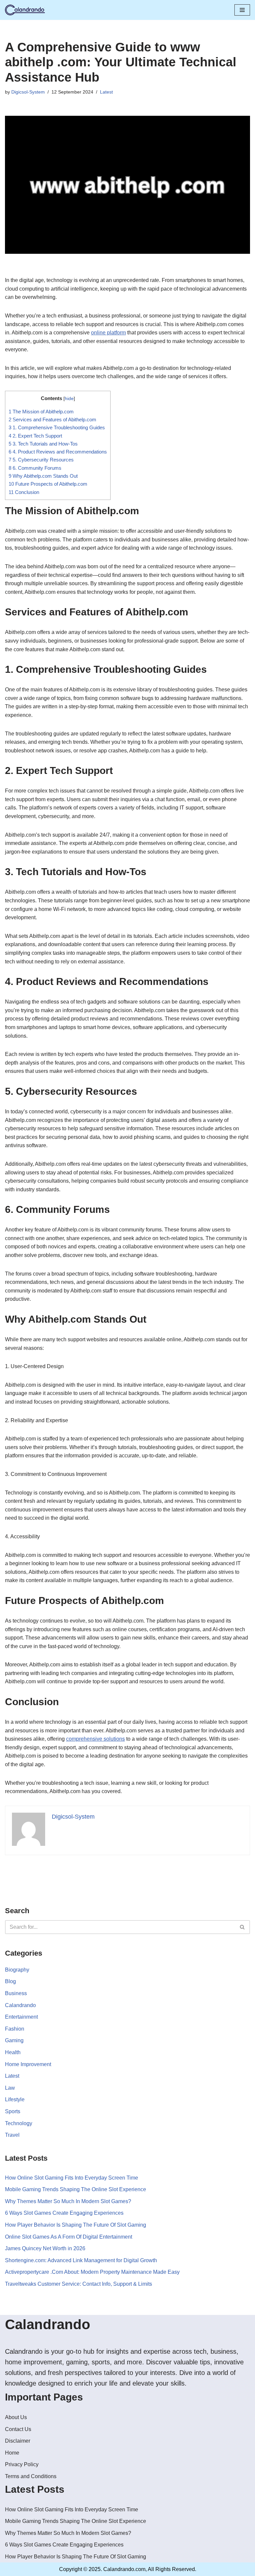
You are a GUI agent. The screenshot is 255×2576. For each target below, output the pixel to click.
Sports (13, 2111)
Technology (19, 2123)
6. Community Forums (35, 468)
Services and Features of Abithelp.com (52, 419)
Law (10, 2088)
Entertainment (21, 2017)
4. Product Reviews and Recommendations (58, 452)
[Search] (243, 1927)
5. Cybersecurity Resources (41, 460)
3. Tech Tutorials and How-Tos (43, 444)
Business (16, 1993)
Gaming (14, 2040)
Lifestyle (15, 2099)
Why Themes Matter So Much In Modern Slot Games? (68, 2201)
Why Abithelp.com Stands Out (43, 476)
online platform (108, 333)
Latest (106, 92)
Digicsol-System (28, 92)
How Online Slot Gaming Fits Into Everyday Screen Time (72, 2178)
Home (12, 2453)
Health (13, 2052)
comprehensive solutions (95, 1739)
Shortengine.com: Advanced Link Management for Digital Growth (81, 2260)
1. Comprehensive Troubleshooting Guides (57, 427)
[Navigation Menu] (242, 10)
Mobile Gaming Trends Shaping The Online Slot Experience (76, 2189)
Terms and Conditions (31, 2476)
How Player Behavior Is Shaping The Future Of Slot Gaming (76, 2225)
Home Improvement (28, 2064)
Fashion (15, 2029)
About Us (16, 2417)
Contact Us (18, 2429)
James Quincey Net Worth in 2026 (45, 2248)
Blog (10, 1981)
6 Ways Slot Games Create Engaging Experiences (64, 2213)
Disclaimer (18, 2441)
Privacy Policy (22, 2464)
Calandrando (20, 2005)
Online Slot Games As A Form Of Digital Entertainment (69, 2237)
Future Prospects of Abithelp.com (48, 484)
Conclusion (24, 492)
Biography (17, 1970)
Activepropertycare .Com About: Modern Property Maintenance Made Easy (92, 2272)
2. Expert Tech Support (35, 436)
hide (69, 399)
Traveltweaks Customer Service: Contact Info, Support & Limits (79, 2284)
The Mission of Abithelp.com (41, 412)
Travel (12, 2135)
